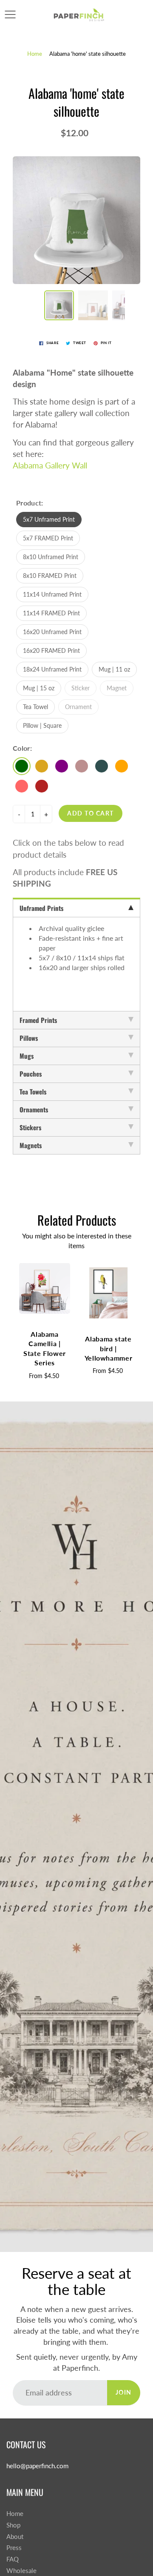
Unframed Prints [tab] (41, 908)
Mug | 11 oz (114, 669)
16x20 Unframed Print (52, 632)
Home (35, 54)
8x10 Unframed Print (51, 557)
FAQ (13, 2559)
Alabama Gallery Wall (50, 465)
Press (14, 2548)
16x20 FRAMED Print (51, 650)
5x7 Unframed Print (49, 519)
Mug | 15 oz (39, 688)
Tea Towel (35, 707)
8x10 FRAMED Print (50, 576)
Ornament (78, 707)
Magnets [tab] (31, 1145)
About (15, 2537)
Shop (13, 2525)
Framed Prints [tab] (38, 1020)
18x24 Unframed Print (52, 669)
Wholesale (21, 2571)
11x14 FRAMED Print (51, 613)
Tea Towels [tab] (33, 1091)
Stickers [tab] (30, 1127)
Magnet (117, 688)
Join (124, 2392)
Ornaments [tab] (34, 1109)
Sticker (81, 688)
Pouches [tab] (31, 1074)
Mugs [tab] (27, 1056)
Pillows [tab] (29, 1038)
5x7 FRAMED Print (48, 538)
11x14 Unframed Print (52, 594)
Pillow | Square (42, 725)
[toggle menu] (10, 14)
